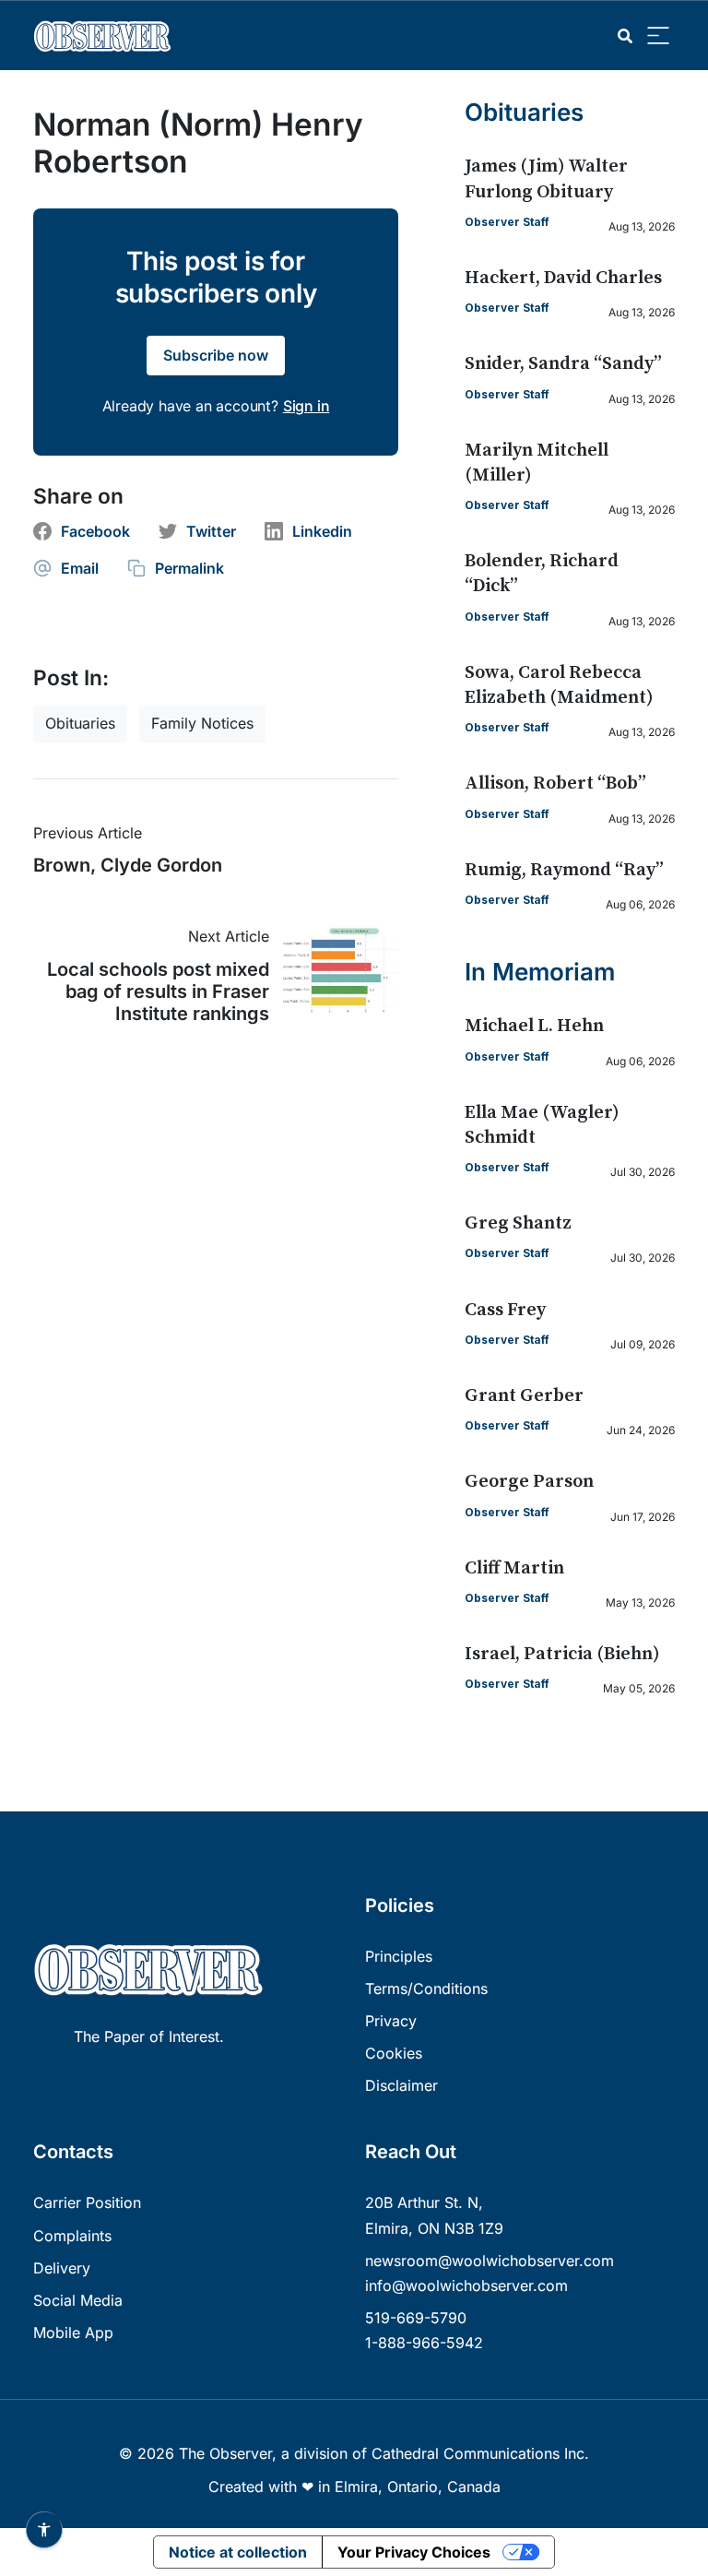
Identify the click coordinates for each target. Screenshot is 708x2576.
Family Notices (202, 723)
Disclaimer (401, 2085)
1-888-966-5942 (424, 2343)
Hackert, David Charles (563, 278)
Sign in (307, 406)
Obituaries (80, 723)
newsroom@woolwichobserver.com (490, 2261)
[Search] (625, 36)
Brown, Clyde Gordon (128, 865)
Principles (399, 1956)
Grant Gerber (524, 1396)
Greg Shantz (518, 1223)
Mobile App (73, 2333)
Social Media (78, 2300)
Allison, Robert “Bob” (555, 783)
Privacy (391, 2021)
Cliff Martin (514, 1568)
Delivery (62, 2268)
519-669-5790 (416, 2318)
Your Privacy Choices (414, 2552)
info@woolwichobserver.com (466, 2285)
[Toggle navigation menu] (658, 36)
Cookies (394, 2053)
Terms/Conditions (426, 1988)
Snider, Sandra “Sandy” (563, 364)
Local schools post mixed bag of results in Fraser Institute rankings (158, 991)
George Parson (529, 1482)
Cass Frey (505, 1310)
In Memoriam (540, 972)
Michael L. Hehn (534, 1026)
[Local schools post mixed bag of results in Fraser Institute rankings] (334, 971)
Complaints (72, 2236)
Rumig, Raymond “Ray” (564, 870)
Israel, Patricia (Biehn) (562, 1654)
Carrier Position (87, 2202)
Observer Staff (507, 222)
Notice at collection (238, 2552)
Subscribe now (216, 355)
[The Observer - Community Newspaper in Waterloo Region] (107, 36)
